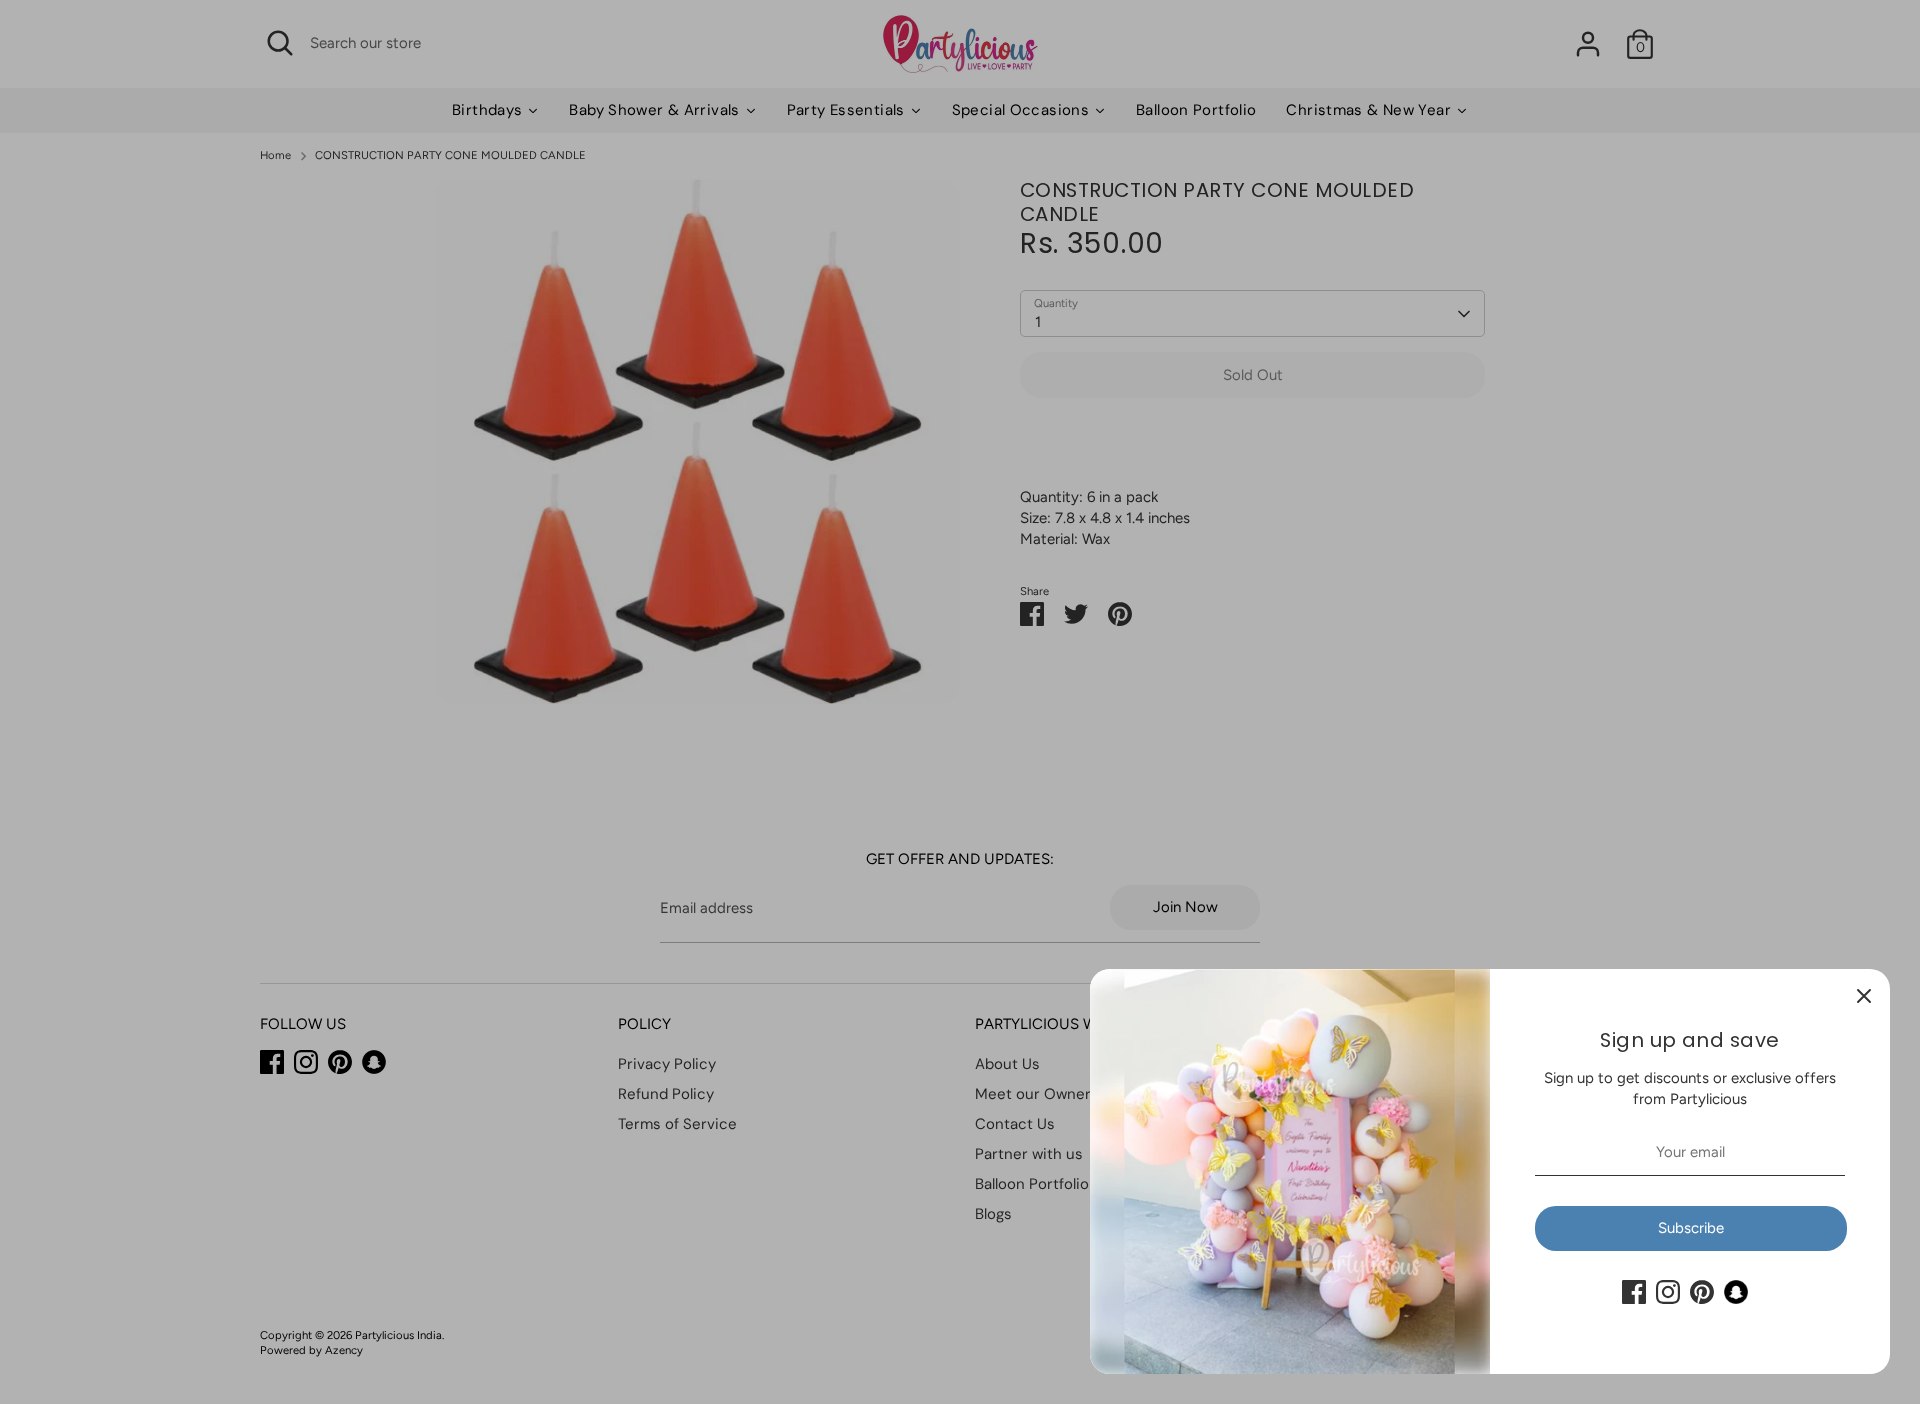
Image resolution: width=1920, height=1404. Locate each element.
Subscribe (1691, 1228)
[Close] (1864, 995)
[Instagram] (1668, 1292)
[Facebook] (1634, 1292)
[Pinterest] (1702, 1292)
